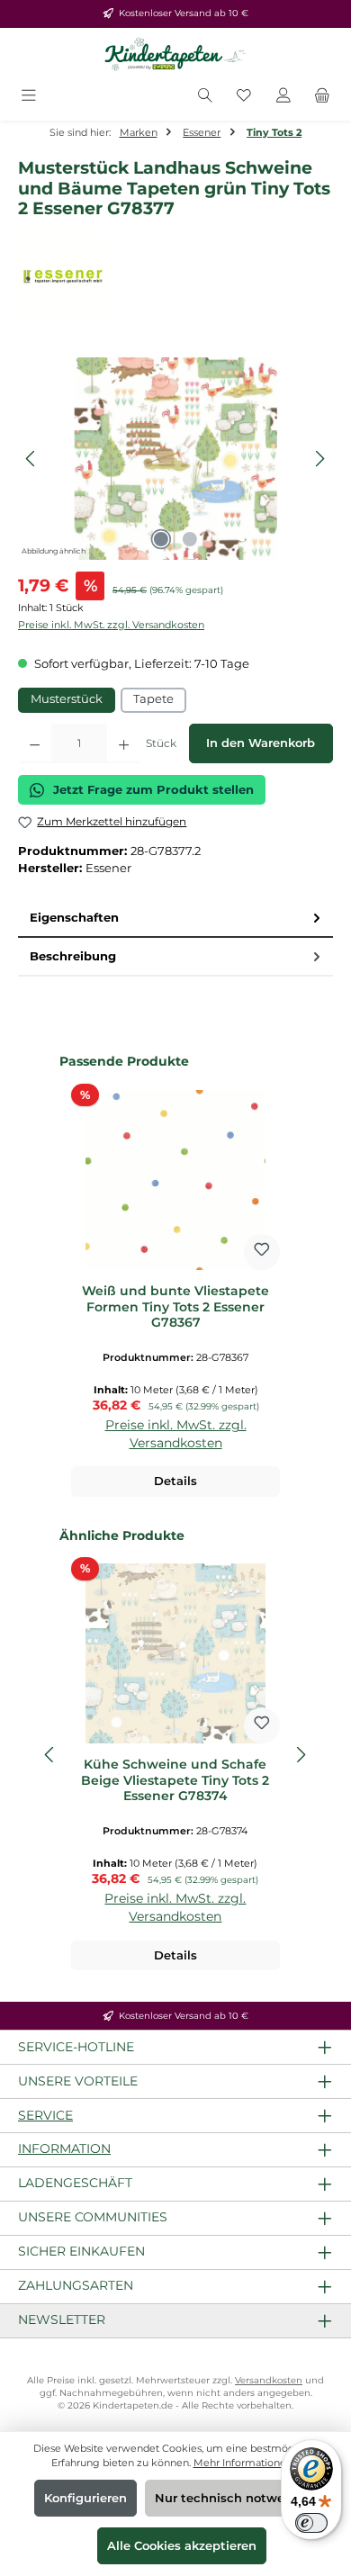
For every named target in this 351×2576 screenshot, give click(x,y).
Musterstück (67, 699)
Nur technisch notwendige (237, 2498)
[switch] (311, 2523)
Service (45, 2115)
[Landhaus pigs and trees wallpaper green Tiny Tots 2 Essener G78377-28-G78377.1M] (175, 459)
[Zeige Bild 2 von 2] (190, 539)
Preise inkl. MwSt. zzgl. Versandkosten (111, 625)
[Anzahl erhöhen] (124, 743)
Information (64, 2148)
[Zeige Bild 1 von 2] (161, 539)
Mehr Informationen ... (247, 2463)
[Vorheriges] (31, 459)
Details (175, 1481)
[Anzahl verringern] (35, 743)
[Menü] (29, 97)
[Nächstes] (319, 459)
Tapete (153, 699)
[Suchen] (205, 97)
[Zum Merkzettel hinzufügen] (262, 1252)
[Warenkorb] (322, 97)
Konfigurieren (85, 2498)
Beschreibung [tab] (73, 956)
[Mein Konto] (283, 97)
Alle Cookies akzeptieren (182, 2546)
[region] (175, 459)
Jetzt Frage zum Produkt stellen (153, 790)
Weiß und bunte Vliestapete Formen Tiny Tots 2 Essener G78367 (175, 1307)
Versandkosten (269, 2380)
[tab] (175, 919)
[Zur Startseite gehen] (175, 55)
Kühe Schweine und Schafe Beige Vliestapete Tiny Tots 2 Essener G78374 (175, 1780)
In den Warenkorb (261, 743)
